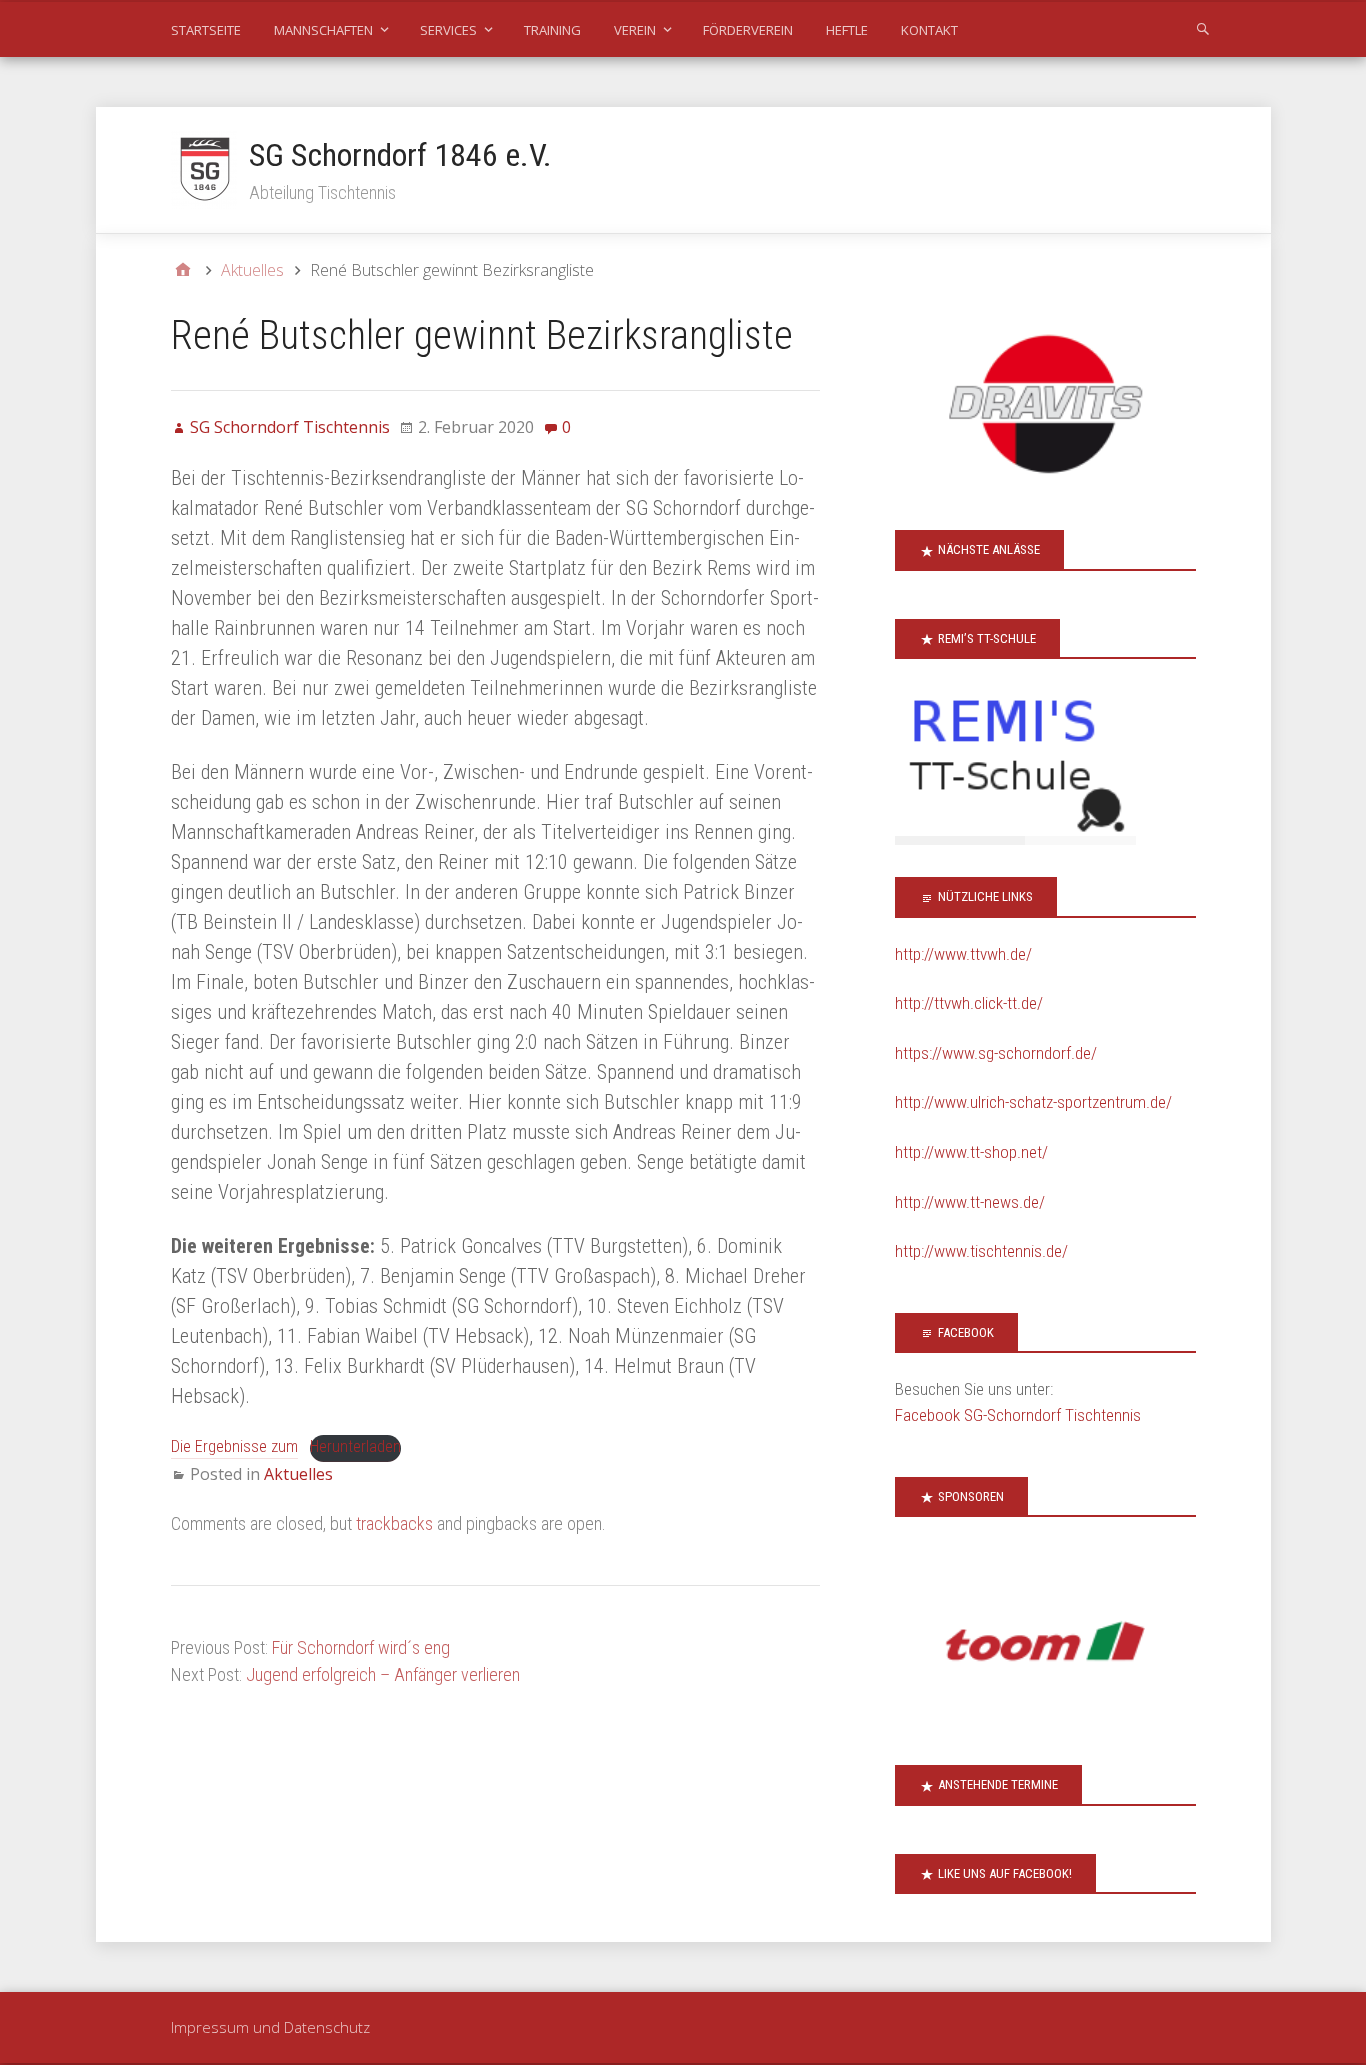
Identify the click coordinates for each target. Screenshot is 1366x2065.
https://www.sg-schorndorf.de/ (996, 1053)
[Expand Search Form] (1203, 28)
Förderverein (748, 30)
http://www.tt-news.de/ (970, 1202)
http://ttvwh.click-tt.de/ (969, 1003)
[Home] (183, 270)
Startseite (206, 30)
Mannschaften (323, 30)
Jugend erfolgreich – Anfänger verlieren (383, 1674)
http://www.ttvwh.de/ (963, 954)
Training (552, 30)
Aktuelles (298, 1474)
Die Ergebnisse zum (234, 1446)
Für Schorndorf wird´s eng (361, 1647)
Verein (635, 30)
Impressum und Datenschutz (270, 2027)
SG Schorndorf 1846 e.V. (400, 155)
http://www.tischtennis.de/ (981, 1251)
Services (448, 30)
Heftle (847, 30)
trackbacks (394, 1523)
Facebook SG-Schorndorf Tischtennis (1018, 1415)
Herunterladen (355, 1446)
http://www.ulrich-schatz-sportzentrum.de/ (1033, 1102)
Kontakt (929, 30)
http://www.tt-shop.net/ (971, 1152)
